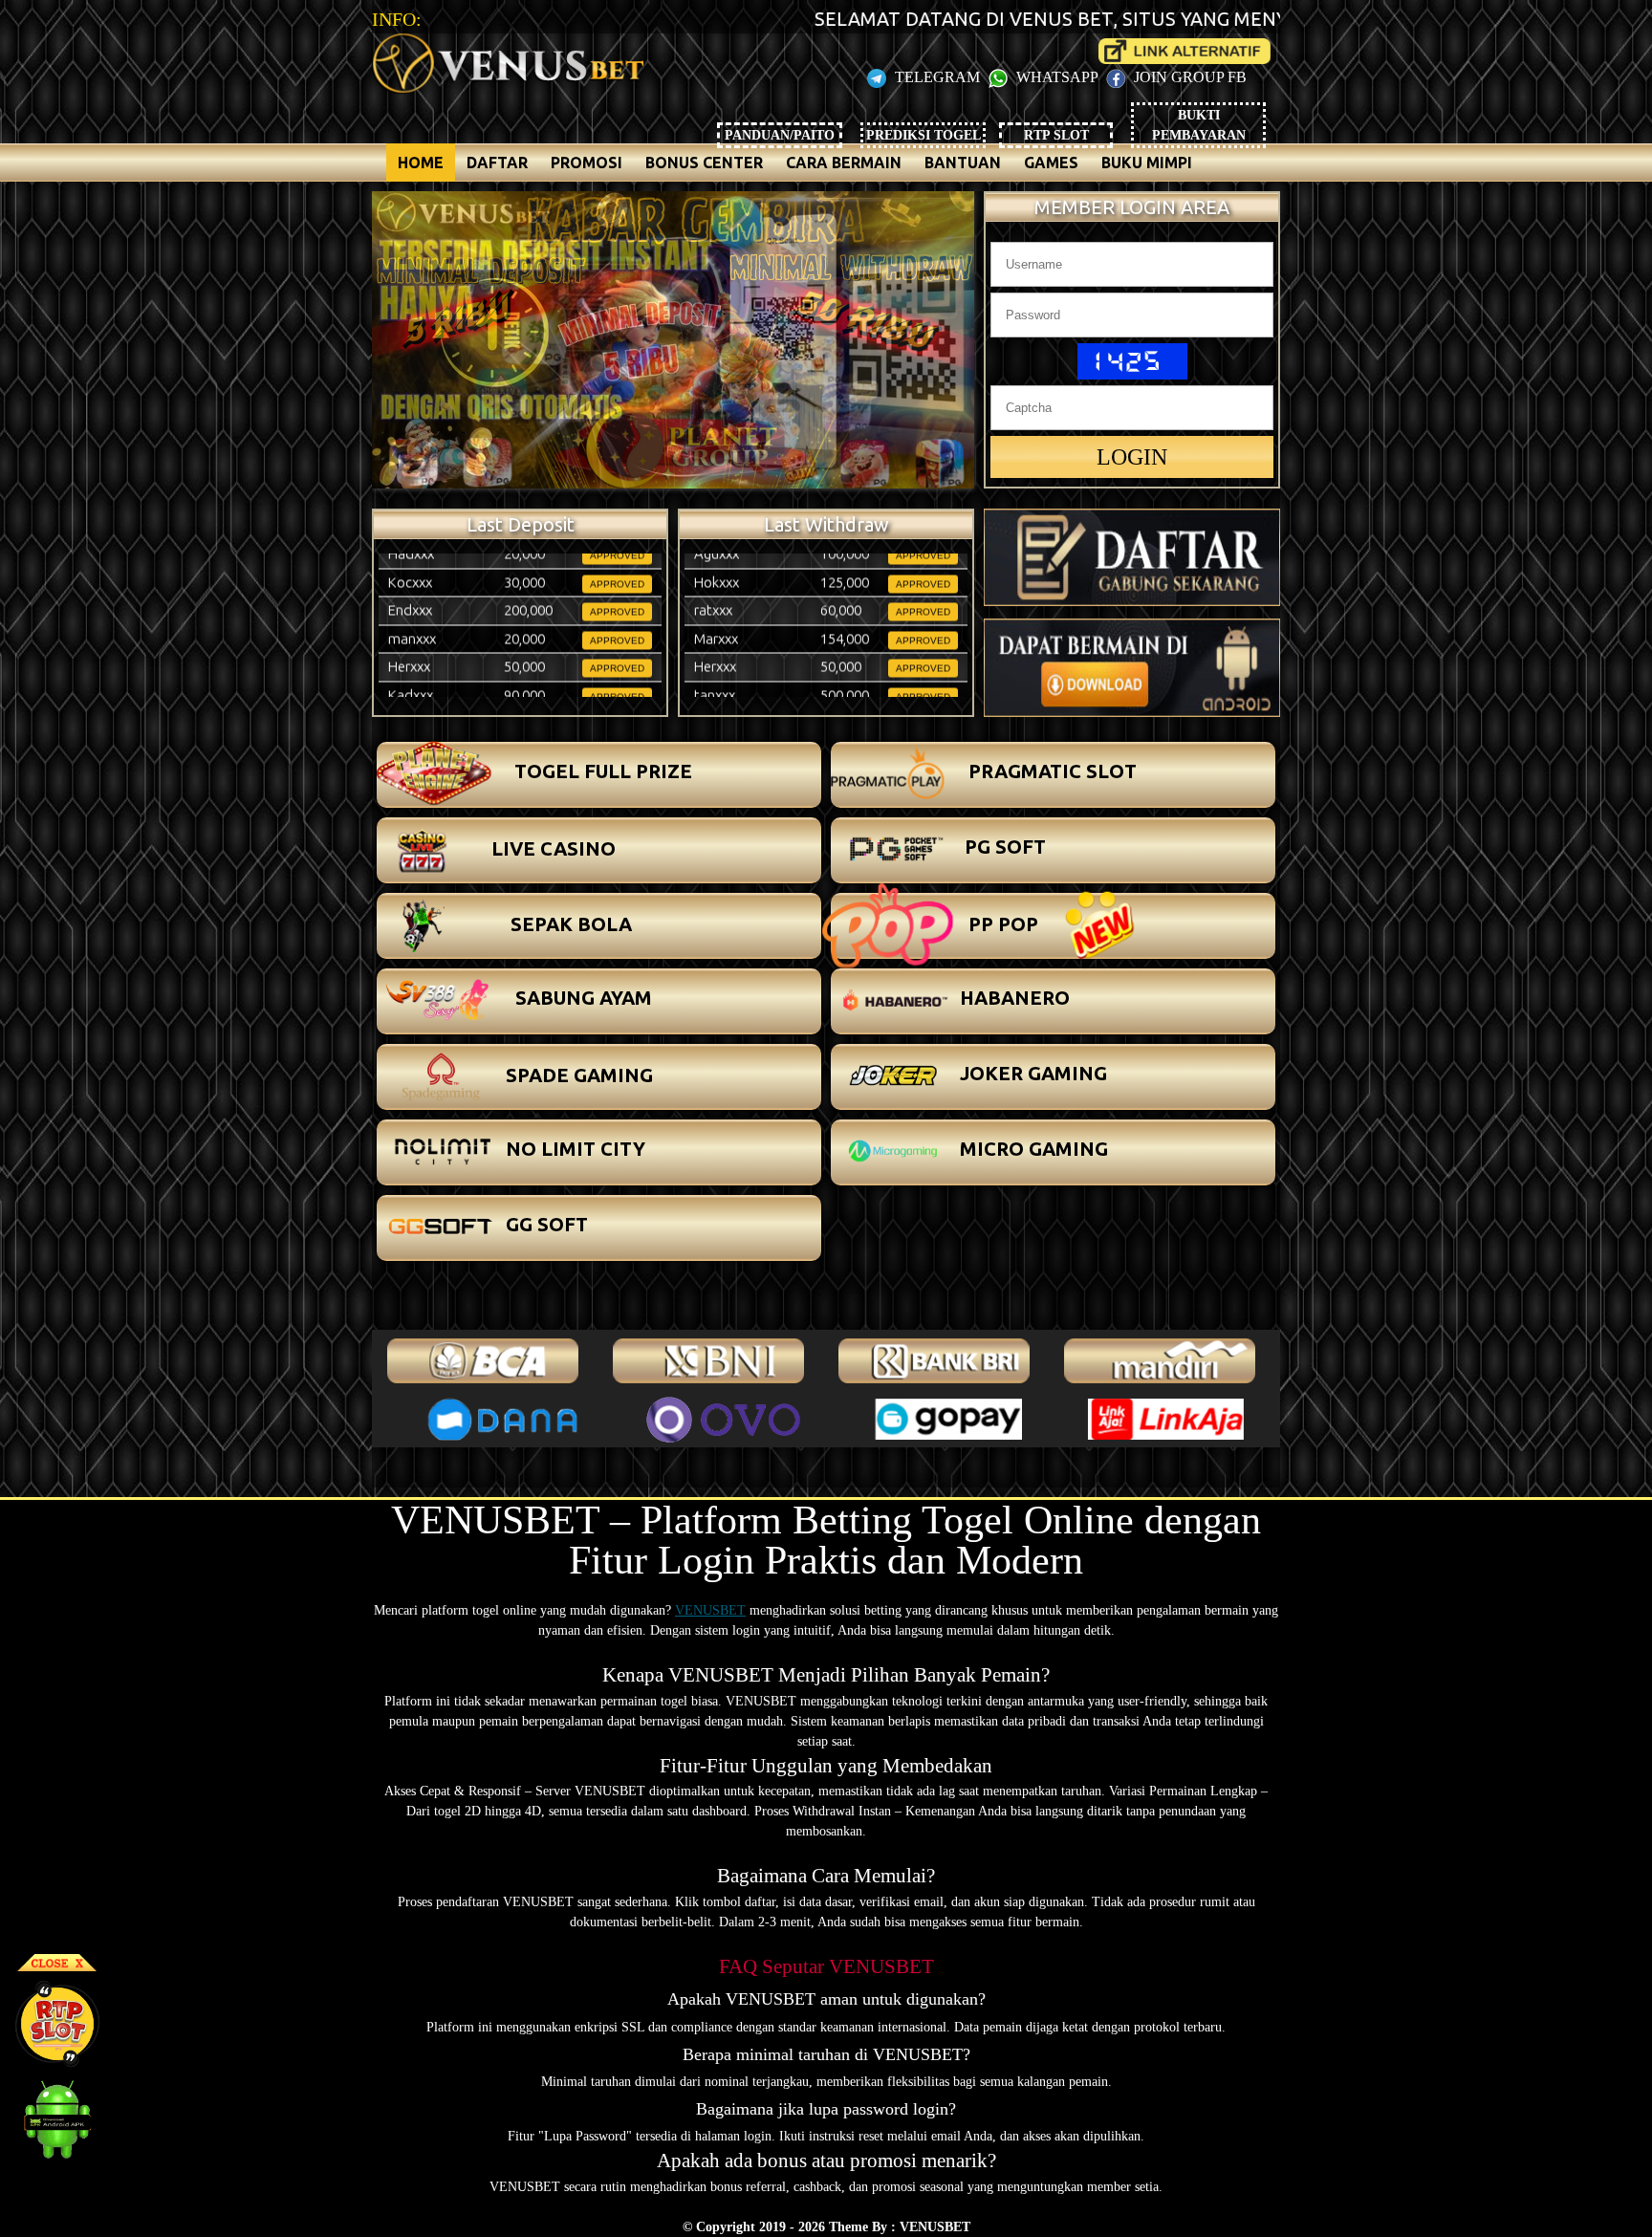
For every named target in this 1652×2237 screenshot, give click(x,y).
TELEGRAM (937, 77)
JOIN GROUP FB (1188, 77)
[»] (1185, 51)
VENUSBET (710, 1610)
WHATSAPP (1057, 77)
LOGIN (1132, 457)
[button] (599, 775)
